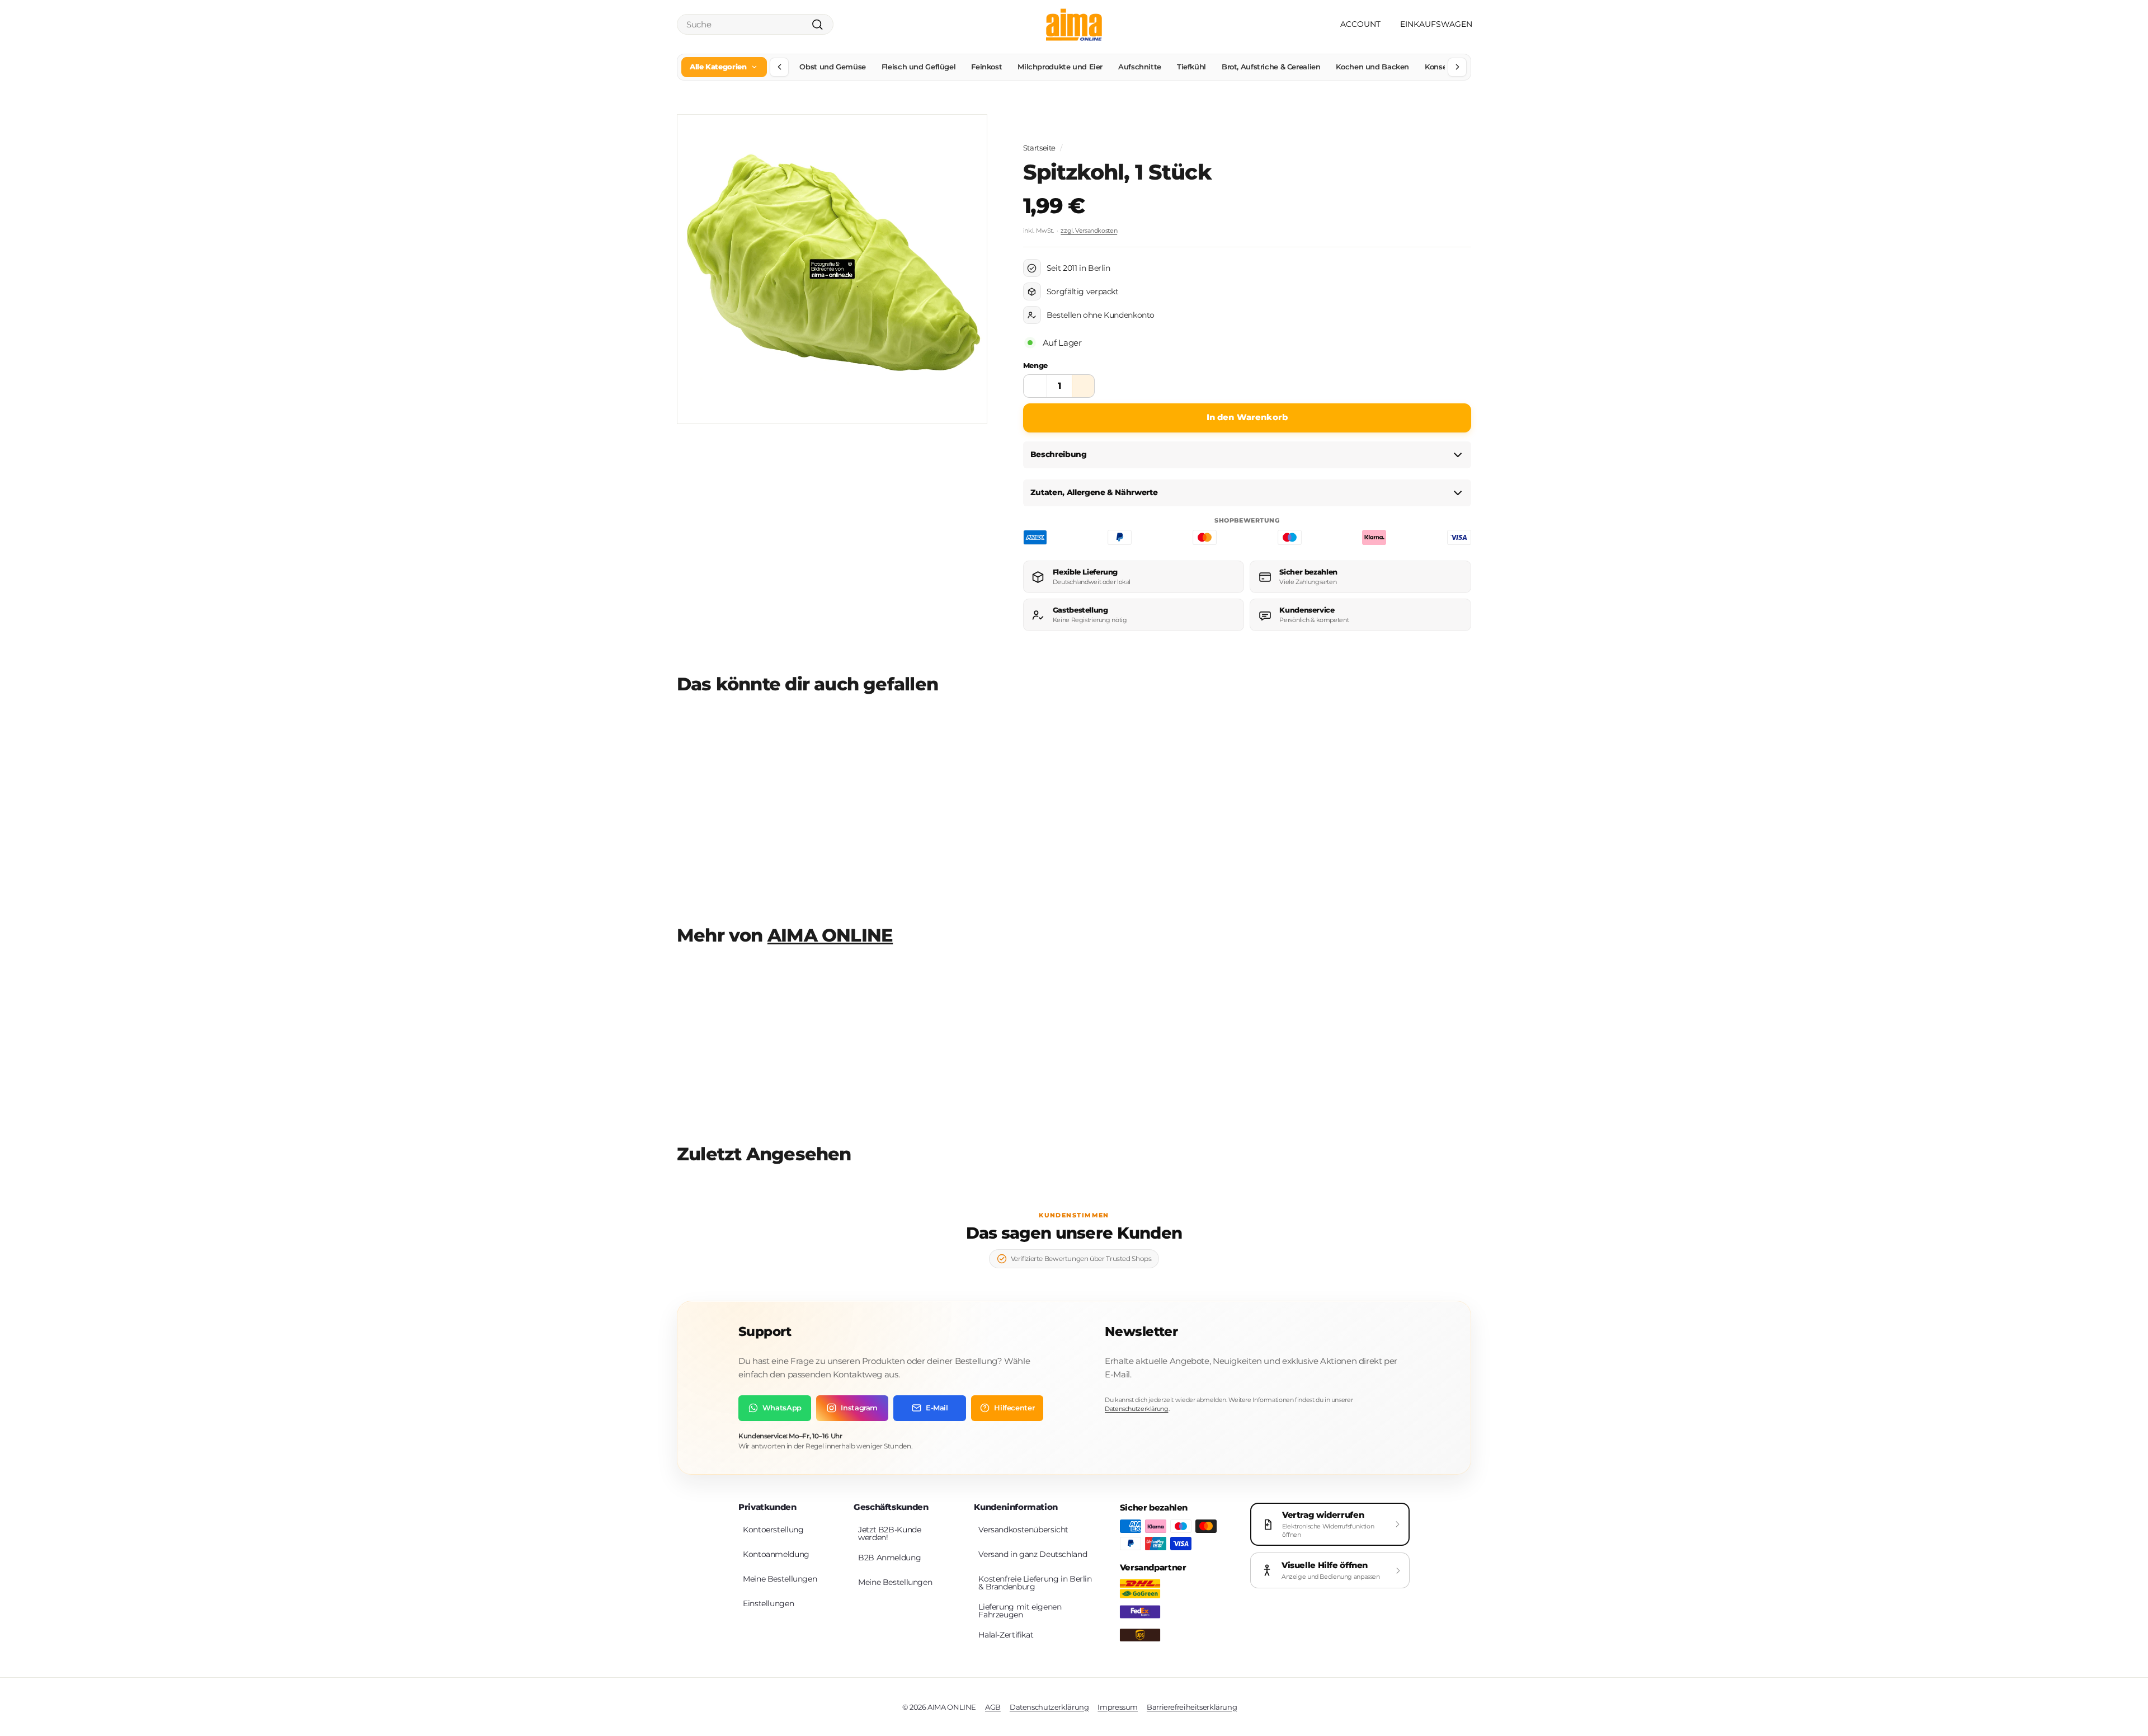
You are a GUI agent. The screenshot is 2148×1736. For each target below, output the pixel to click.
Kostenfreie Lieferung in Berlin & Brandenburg (1035, 1583)
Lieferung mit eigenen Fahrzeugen (1020, 1611)
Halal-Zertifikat (1006, 1635)
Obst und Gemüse (832, 67)
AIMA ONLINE (830, 935)
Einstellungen (768, 1603)
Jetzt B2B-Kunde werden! (889, 1533)
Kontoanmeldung (776, 1554)
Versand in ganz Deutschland (1033, 1554)
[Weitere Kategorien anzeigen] (1457, 67)
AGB (993, 1707)
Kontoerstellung (773, 1530)
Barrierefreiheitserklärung (1192, 1707)
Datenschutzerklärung (1137, 1409)
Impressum (1118, 1707)
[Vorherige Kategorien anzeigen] (779, 67)
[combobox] (755, 24)
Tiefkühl (1191, 67)
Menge (1035, 365)
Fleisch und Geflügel (919, 67)
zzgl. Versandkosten (1089, 230)
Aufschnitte (1140, 67)
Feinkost (986, 67)
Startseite (1039, 148)
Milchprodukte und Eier (1060, 67)
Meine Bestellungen (780, 1579)
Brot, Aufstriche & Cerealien (1271, 67)
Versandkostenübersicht (1023, 1530)
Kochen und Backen (1372, 67)
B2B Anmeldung (889, 1558)
